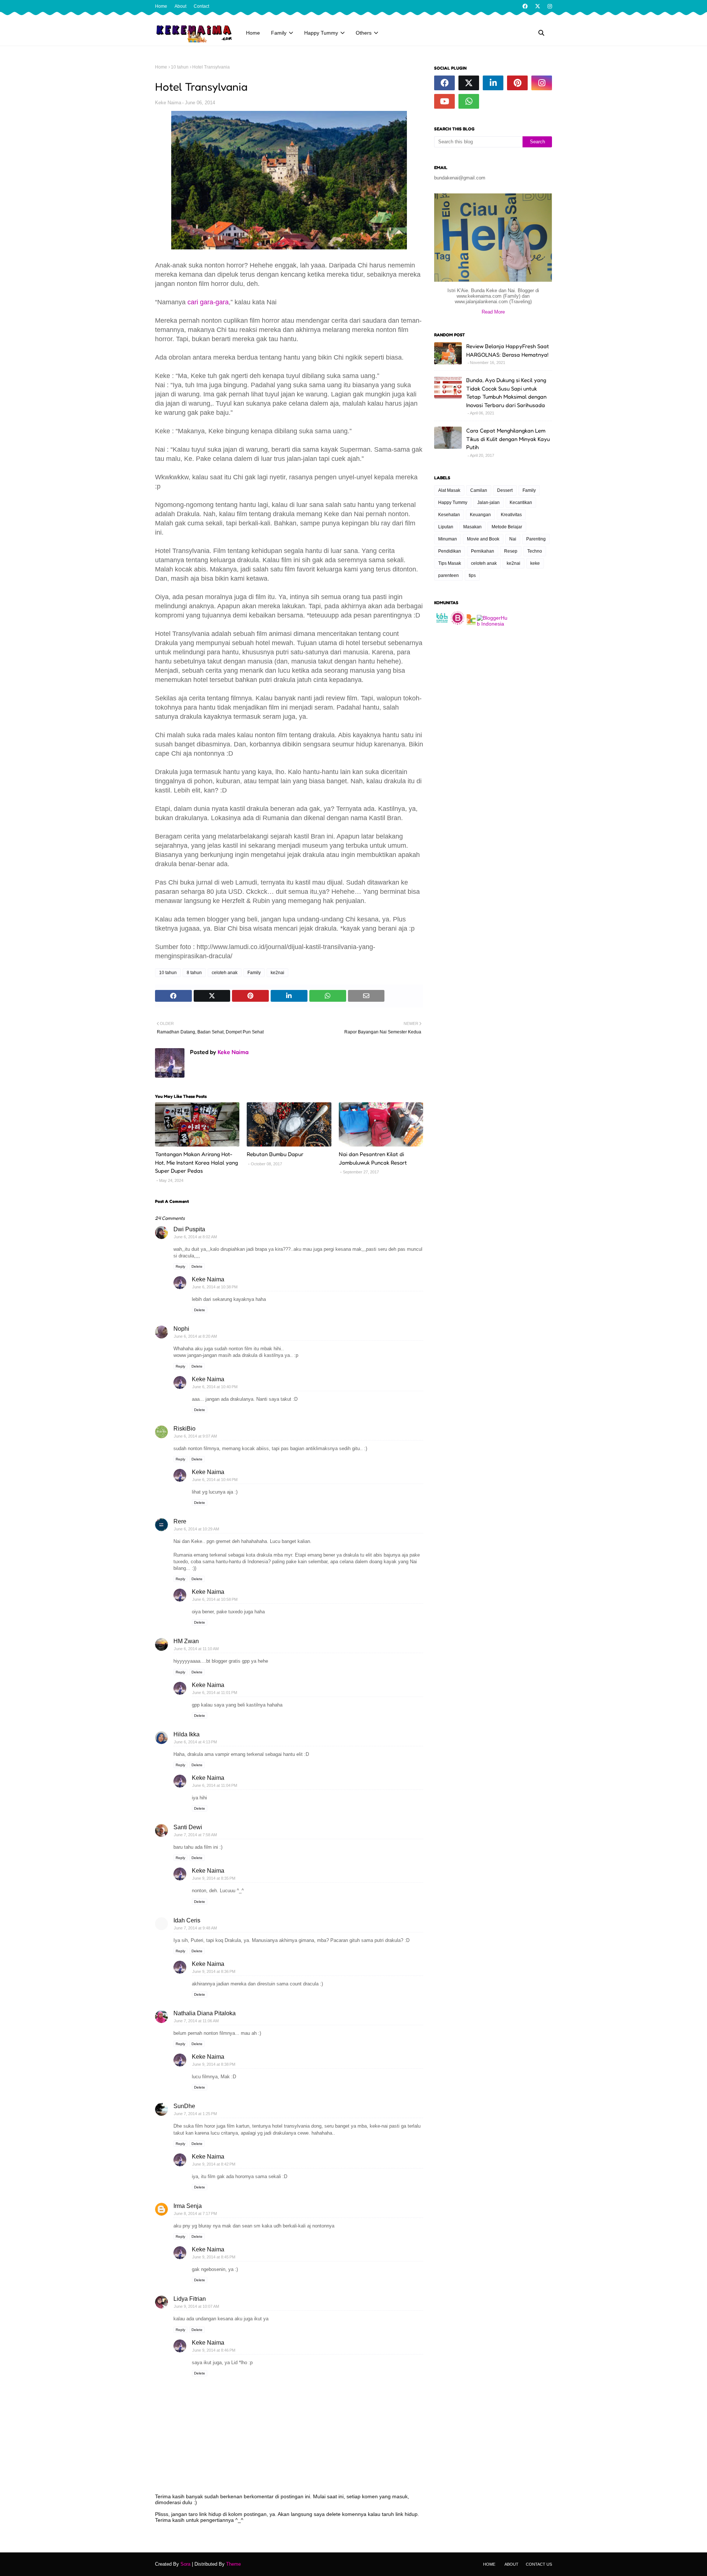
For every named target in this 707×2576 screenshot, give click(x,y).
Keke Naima (168, 103)
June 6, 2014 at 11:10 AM (196, 1649)
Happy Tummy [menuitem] (321, 33)
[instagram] (549, 6)
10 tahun (180, 67)
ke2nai (277, 973)
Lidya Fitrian (190, 2299)
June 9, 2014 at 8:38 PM (214, 2064)
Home (161, 6)
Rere (180, 1521)
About (180, 6)
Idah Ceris (187, 1920)
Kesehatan (449, 515)
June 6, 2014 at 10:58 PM (215, 1599)
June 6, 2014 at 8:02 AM (195, 1237)
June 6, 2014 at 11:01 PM (215, 1693)
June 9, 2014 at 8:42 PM (214, 2164)
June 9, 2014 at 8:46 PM (214, 2350)
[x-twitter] (538, 6)
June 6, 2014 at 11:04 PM (215, 1785)
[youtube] (444, 101)
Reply (180, 1266)
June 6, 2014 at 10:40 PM (215, 1387)
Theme (233, 2564)
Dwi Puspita (189, 1229)
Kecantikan (521, 503)
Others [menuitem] (364, 33)
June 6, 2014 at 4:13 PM (195, 1742)
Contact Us (539, 2564)
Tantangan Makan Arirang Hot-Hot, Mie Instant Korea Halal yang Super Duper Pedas (196, 1162)
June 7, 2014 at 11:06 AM (196, 2021)
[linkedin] (493, 83)
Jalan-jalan (488, 503)
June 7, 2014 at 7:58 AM (195, 1835)
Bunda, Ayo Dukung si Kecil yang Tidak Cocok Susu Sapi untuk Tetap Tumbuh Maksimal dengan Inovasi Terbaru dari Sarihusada (506, 393)
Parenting (536, 539)
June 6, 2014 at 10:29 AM (196, 1529)
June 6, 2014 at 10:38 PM (215, 1287)
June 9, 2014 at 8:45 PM (214, 2257)
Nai (513, 539)
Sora (185, 2564)
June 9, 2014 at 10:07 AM (196, 2306)
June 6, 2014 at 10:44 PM (215, 1480)
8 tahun (194, 973)
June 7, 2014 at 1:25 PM (195, 2114)
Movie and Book (483, 539)
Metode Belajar (507, 527)
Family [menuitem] (279, 33)
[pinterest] (517, 83)
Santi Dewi (188, 1827)
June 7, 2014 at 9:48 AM (195, 1928)
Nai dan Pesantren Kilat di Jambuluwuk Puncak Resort (373, 1158)
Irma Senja (188, 2206)
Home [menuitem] (253, 33)
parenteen (449, 575)
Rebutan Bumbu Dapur (275, 1154)
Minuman (448, 539)
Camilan (479, 490)
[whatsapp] (469, 101)
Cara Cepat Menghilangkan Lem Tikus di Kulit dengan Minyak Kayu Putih (508, 439)
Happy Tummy (453, 503)
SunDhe (184, 2106)
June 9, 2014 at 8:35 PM (214, 1878)
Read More (493, 312)
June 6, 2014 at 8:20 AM (195, 1336)
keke (535, 563)
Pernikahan (483, 551)
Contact (201, 6)
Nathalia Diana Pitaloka (205, 2013)
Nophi (181, 1329)
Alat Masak (449, 490)
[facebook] (525, 6)
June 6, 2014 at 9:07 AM (195, 1436)
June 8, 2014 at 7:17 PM (195, 2213)
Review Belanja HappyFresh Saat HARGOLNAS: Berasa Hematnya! (508, 350)
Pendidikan (450, 551)
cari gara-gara (208, 302)
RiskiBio (184, 1429)
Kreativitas (511, 515)
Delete (197, 1266)
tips (472, 575)
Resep (511, 551)
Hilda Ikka (187, 1734)
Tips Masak (450, 563)
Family (254, 973)
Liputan (446, 527)
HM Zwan (186, 1641)
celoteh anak (225, 973)
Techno (535, 551)
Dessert (505, 490)
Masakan (472, 527)
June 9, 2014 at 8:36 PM (214, 1971)
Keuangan (480, 515)
